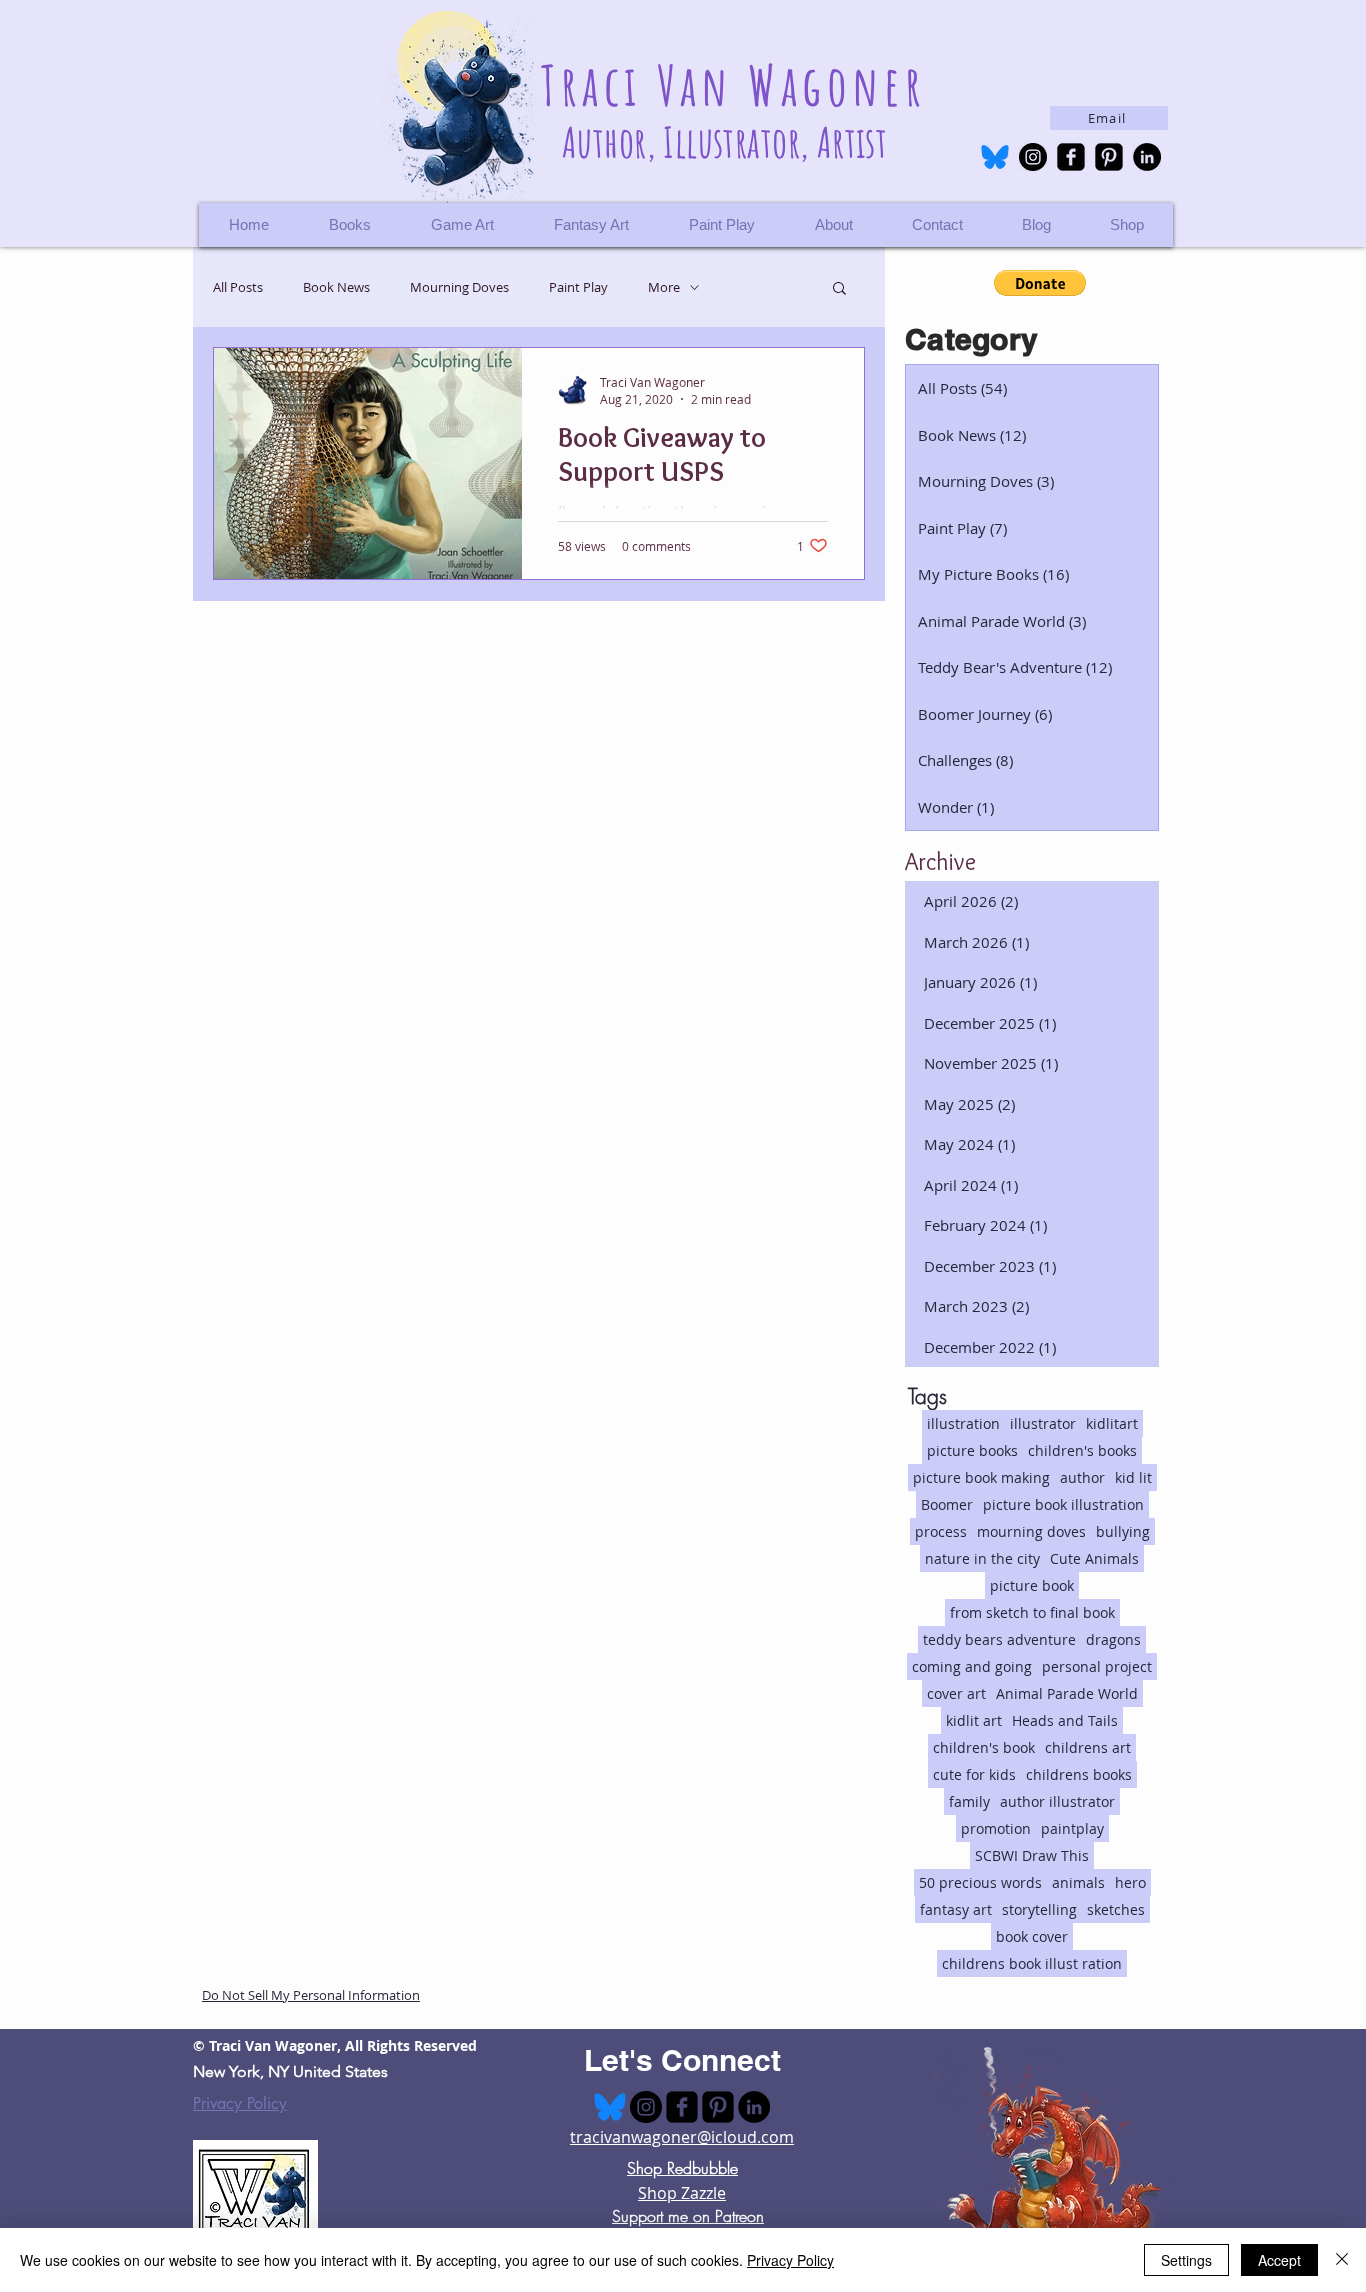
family (969, 1801)
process (941, 1531)
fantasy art (956, 1909)
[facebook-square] (1071, 157)
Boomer (947, 1504)
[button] (1126, 225)
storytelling (1039, 1909)
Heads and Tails (1065, 1720)
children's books (1082, 1450)
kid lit (1133, 1477)
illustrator (1043, 1423)
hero (1130, 1882)
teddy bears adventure (999, 1639)
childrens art (1088, 1747)
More (664, 287)
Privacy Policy (240, 2103)
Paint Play (578, 287)
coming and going (972, 1666)
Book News (336, 287)
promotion (996, 1828)
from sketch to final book (1032, 1612)
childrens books (1079, 1774)
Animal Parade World (1067, 1693)
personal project (1097, 1666)
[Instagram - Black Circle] (1033, 157)
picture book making (981, 1477)
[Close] (1342, 2260)
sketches (1116, 1909)
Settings (1186, 2260)
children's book (984, 1747)
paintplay (1072, 1828)
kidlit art (974, 1720)
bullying (1123, 1531)
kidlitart (1112, 1423)
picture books (972, 1450)
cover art (956, 1693)
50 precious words (980, 1882)
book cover (1032, 1936)
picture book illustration (1063, 1504)
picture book (1032, 1585)
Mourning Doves (459, 287)
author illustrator (1057, 1801)
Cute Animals (1094, 1558)
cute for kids (974, 1774)
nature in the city (982, 1558)
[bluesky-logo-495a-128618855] (995, 157)
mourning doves (1031, 1531)
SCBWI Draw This (1032, 1855)
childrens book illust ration (1032, 1963)
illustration (963, 1423)
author (1082, 1477)
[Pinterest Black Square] (1109, 157)
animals (1078, 1882)
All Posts (238, 287)
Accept (1279, 2260)
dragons (1113, 1639)
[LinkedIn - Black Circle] (1147, 157)
